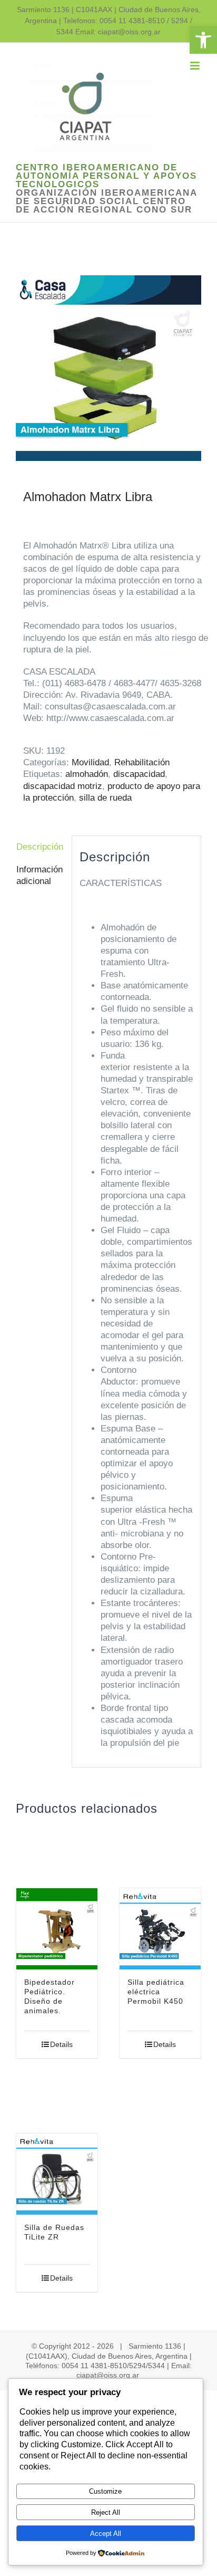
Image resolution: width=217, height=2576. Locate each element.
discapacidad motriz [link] (63, 786)
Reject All (106, 2512)
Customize (105, 2491)
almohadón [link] (87, 774)
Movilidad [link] (90, 762)
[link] (203, 40)
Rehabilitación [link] (142, 762)
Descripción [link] (40, 847)
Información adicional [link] (40, 875)
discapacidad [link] (139, 774)
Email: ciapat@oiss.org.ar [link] (118, 32)
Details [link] (61, 2044)
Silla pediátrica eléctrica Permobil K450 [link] (156, 1992)
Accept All (106, 2534)
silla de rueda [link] (105, 798)
